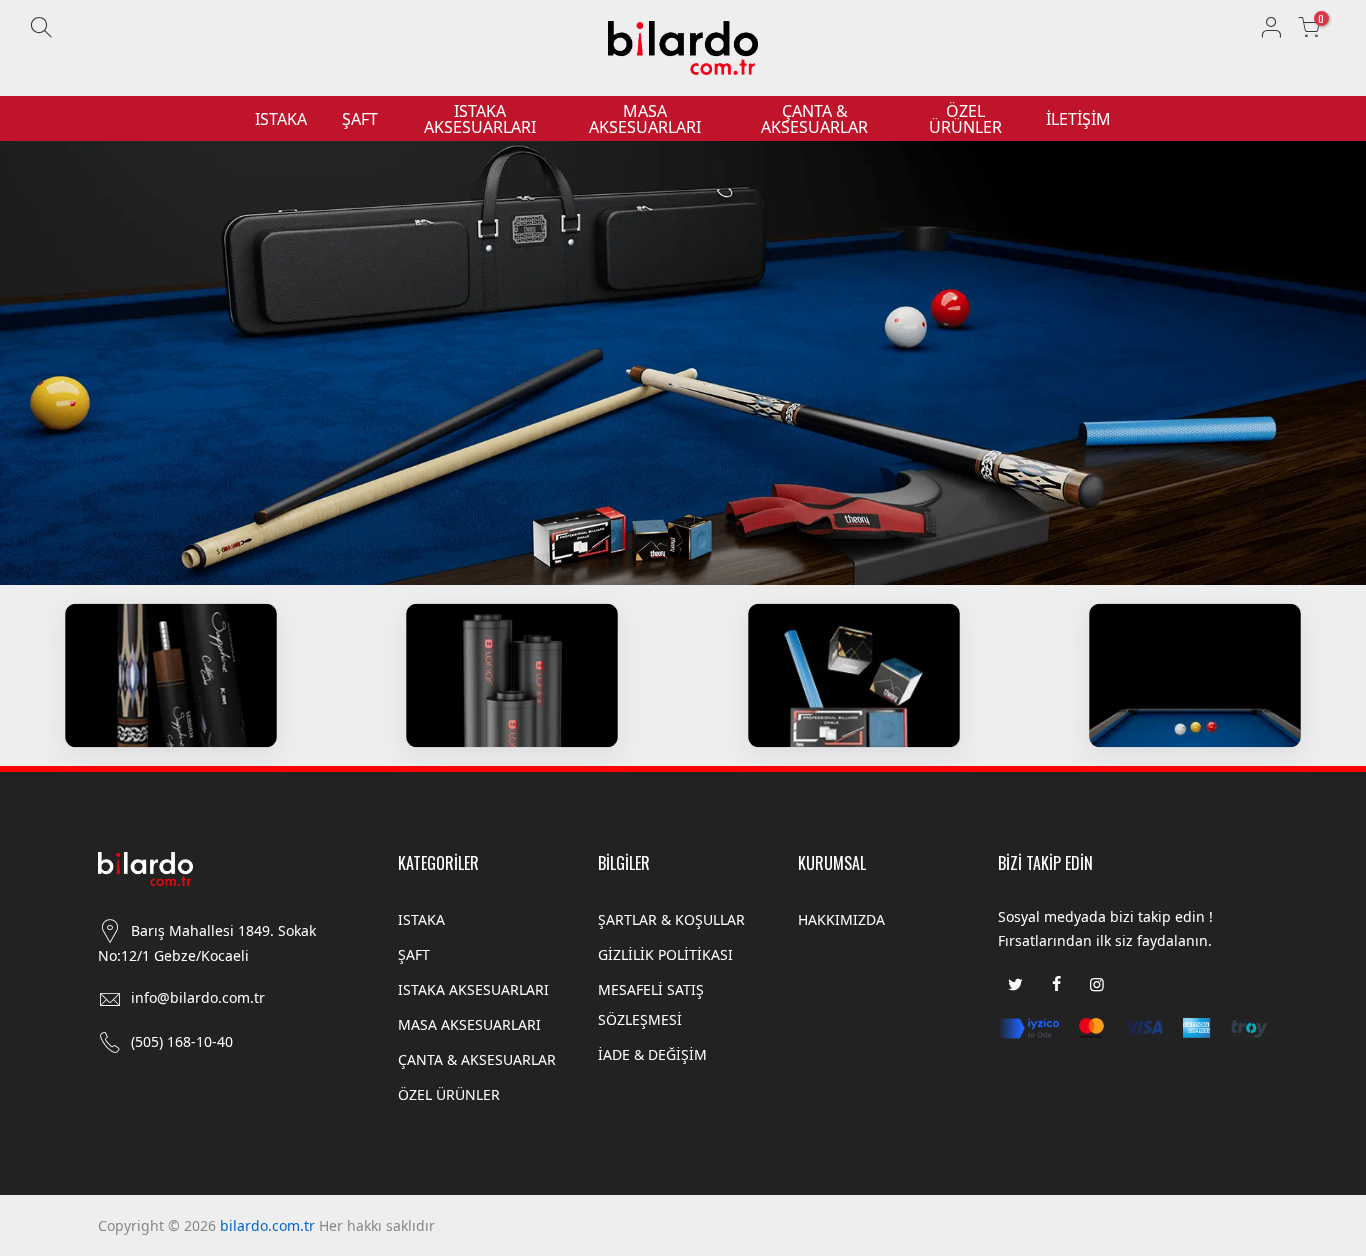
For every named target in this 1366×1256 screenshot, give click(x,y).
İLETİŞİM (1078, 119)
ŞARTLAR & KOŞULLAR (671, 919)
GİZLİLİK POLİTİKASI (665, 954)
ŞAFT (360, 119)
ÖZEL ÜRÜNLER (965, 119)
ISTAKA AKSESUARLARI (480, 119)
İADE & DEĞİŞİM (652, 1054)
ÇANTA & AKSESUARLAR (814, 119)
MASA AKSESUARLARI (645, 119)
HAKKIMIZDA (841, 919)
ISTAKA (281, 119)
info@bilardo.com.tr (198, 997)
